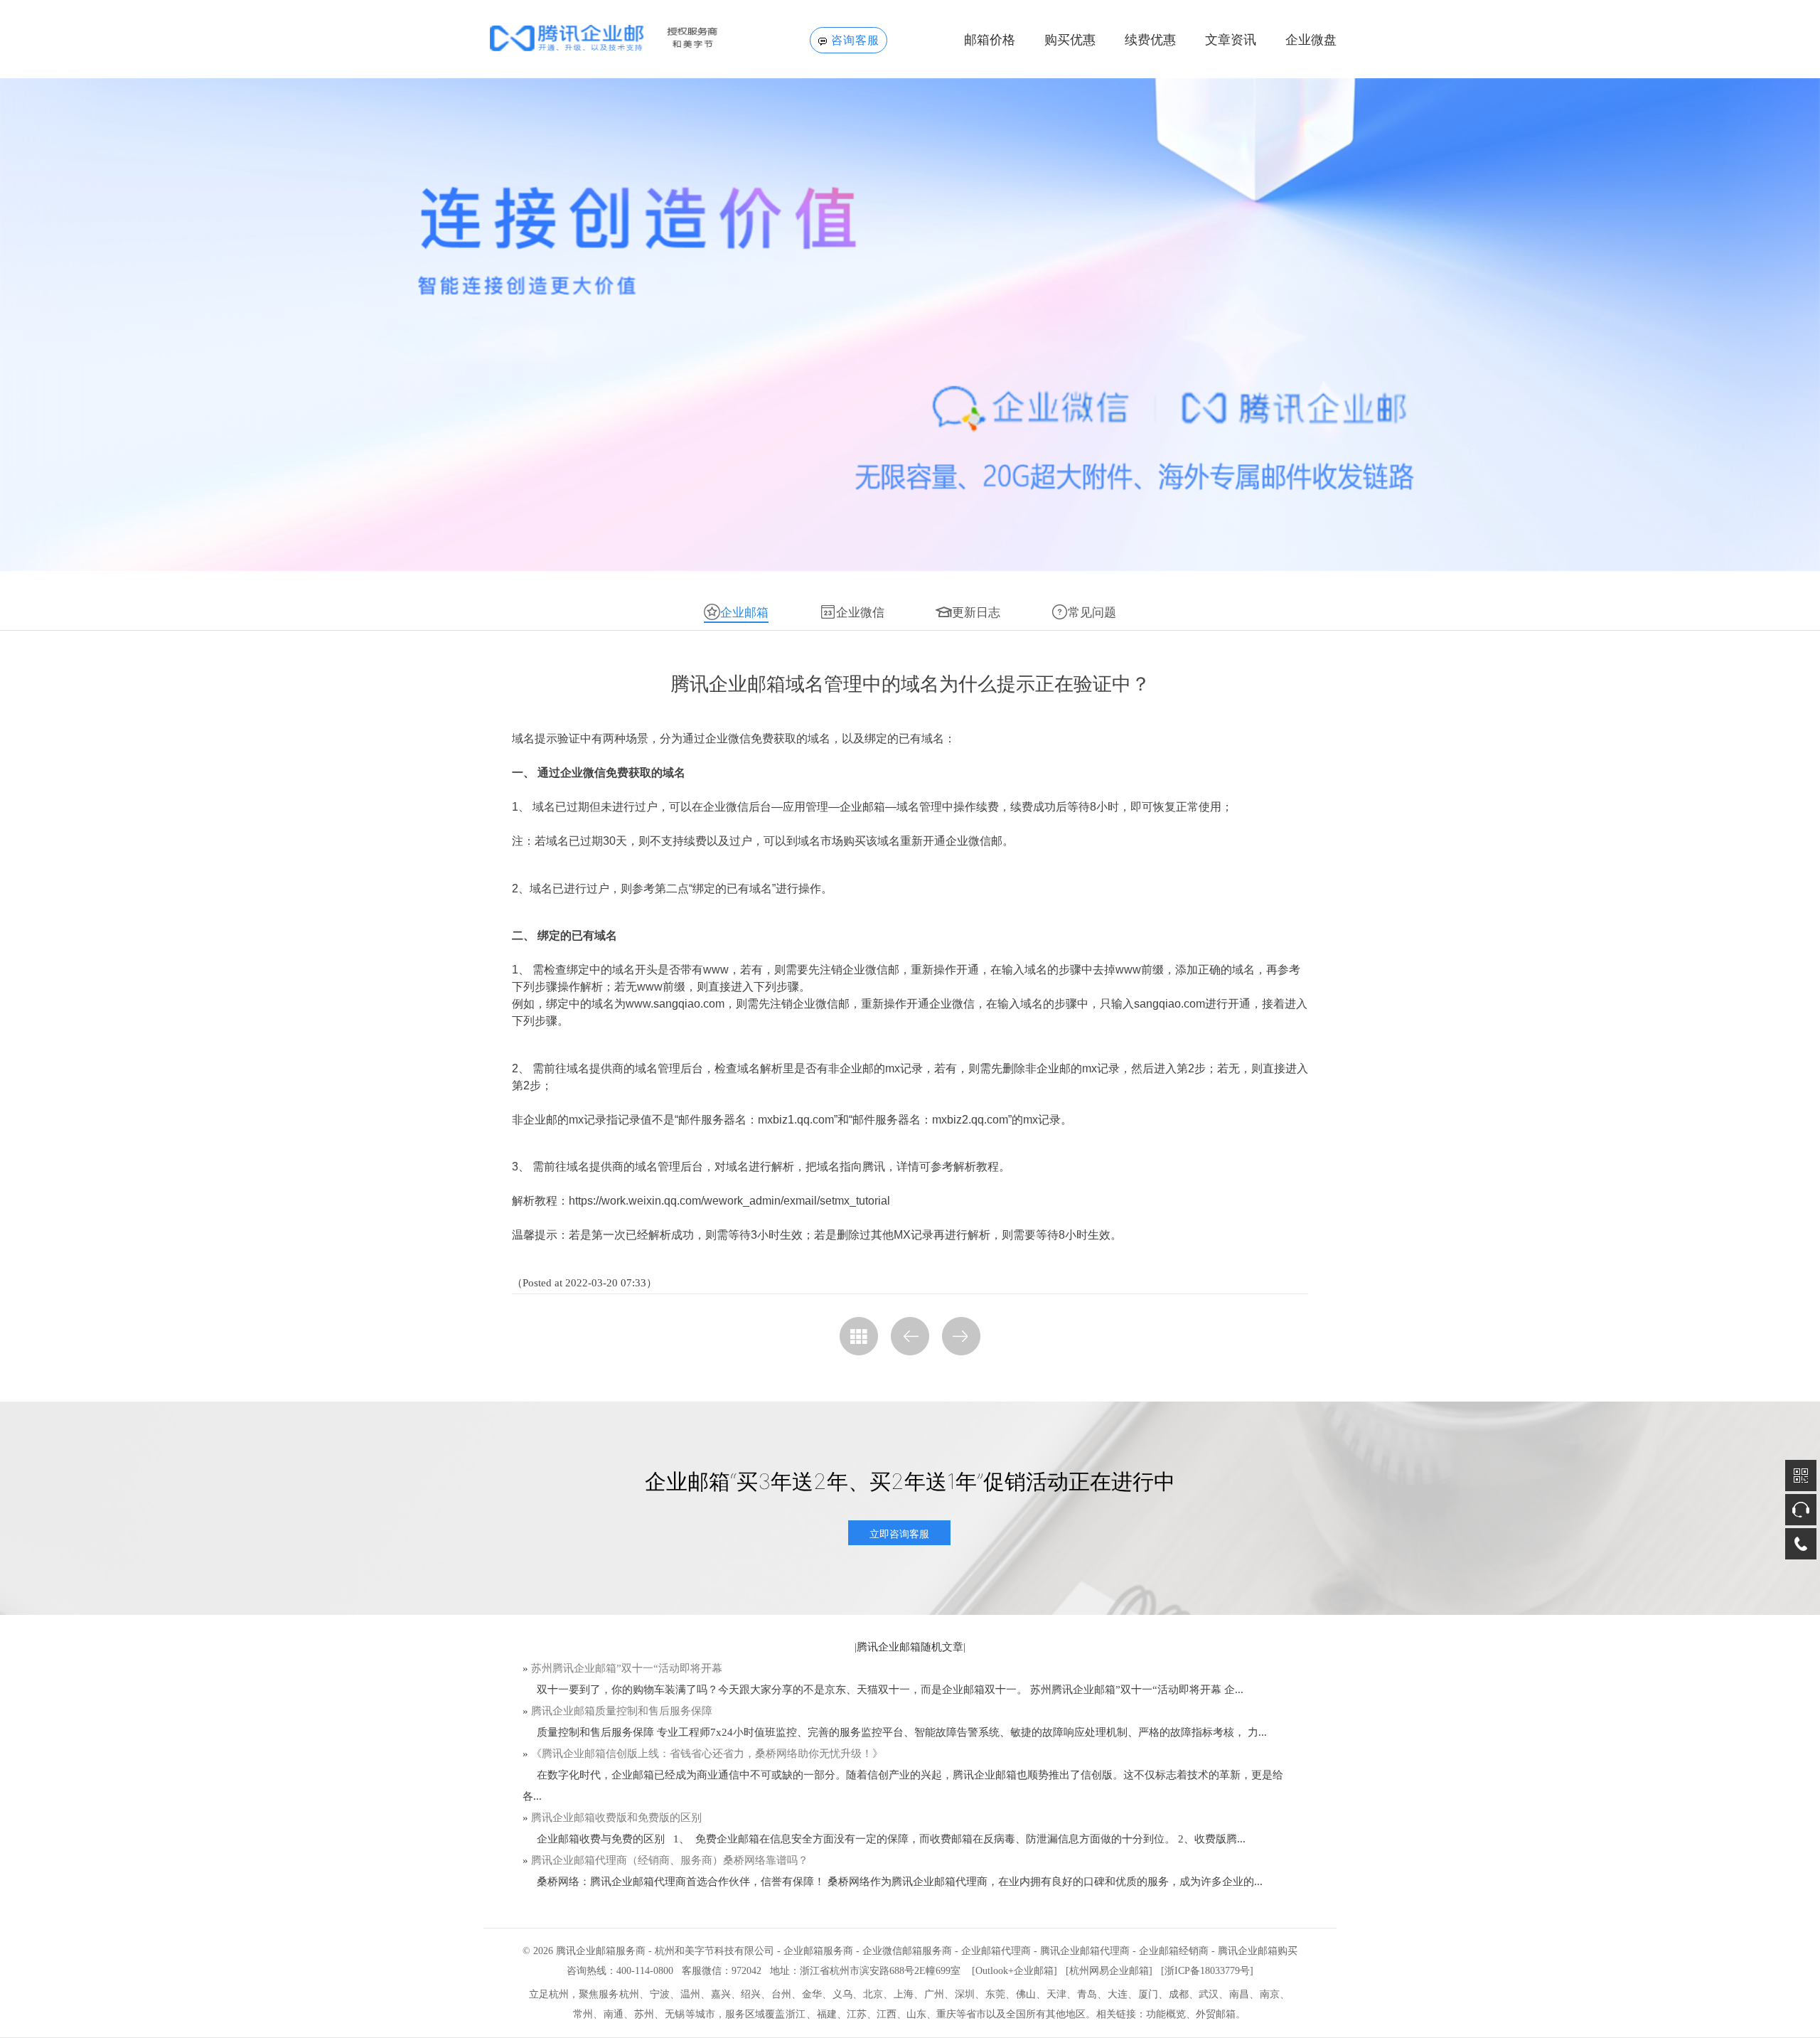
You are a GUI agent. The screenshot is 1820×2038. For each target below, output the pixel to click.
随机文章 (942, 1647)
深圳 (965, 1994)
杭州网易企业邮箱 (1109, 1971)
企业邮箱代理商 (996, 1951)
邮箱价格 (990, 40)
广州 (934, 1994)
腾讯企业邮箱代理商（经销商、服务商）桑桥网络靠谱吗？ (670, 1860)
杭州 (629, 1994)
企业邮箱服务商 (818, 1951)
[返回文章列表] (859, 1336)
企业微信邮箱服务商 (907, 1951)
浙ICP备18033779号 (1207, 1971)
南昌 (1239, 1994)
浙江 (796, 2014)
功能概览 (1166, 2014)
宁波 (660, 1994)
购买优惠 (1070, 40)
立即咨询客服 (899, 1533)
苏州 (644, 2014)
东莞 (995, 1994)
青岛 (1087, 1994)
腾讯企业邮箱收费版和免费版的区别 (616, 1818)
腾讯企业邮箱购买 (1258, 1951)
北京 (873, 1994)
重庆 (946, 2014)
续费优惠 (1150, 40)
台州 (781, 1994)
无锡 (675, 2014)
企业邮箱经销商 (1174, 1951)
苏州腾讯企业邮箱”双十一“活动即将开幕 (627, 1668)
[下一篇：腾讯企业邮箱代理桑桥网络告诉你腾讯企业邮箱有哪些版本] (961, 1336)
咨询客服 (855, 40)
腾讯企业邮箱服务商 (601, 1951)
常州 (583, 2014)
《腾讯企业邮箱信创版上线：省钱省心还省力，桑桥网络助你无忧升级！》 (707, 1754)
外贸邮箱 (1216, 2014)
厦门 (1148, 1994)
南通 (614, 2014)
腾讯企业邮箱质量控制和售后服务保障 (622, 1711)
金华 (812, 1994)
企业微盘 (1311, 40)
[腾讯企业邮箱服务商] (627, 38)
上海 (904, 1994)
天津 (1056, 1994)
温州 (690, 1994)
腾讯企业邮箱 (889, 1647)
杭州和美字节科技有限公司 (714, 1951)
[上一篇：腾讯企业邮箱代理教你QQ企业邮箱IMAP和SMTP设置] (910, 1336)
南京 (1270, 1994)
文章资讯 (1231, 40)
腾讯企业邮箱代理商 (1085, 1951)
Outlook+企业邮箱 (1015, 1971)
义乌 (842, 1994)
